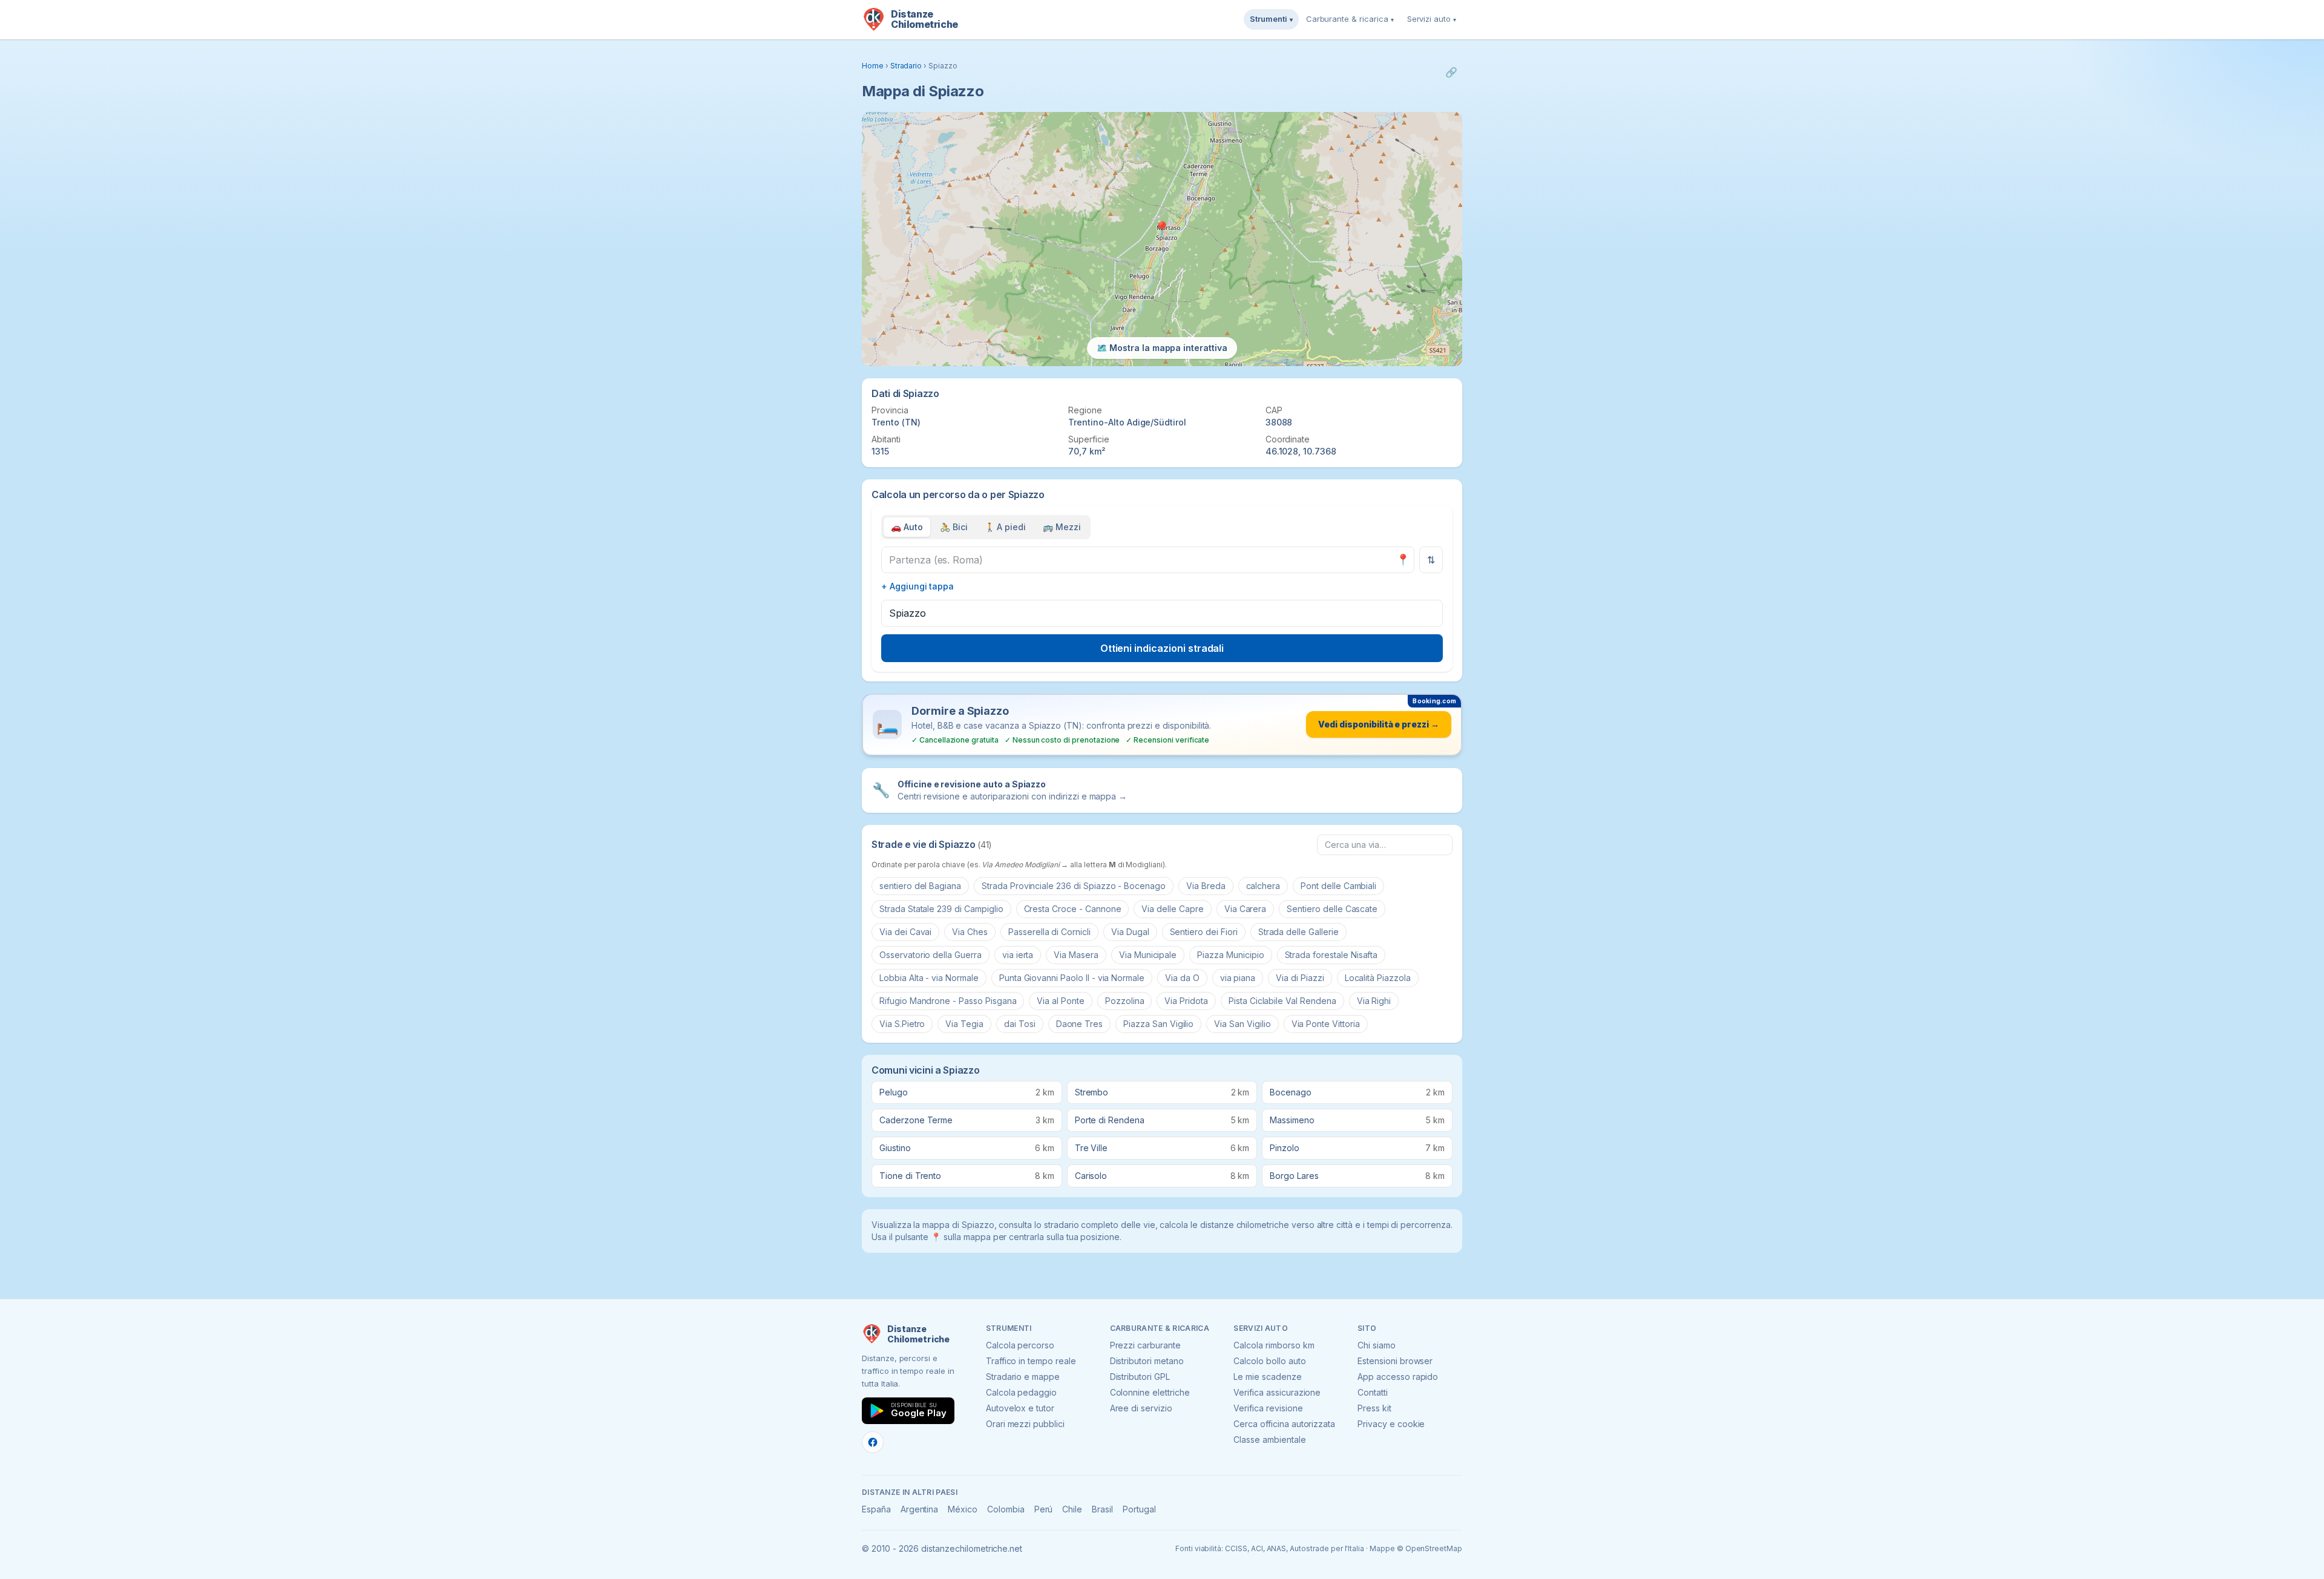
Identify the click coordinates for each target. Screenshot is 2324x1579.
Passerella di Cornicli (1049, 932)
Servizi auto (1432, 19)
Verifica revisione (1268, 1408)
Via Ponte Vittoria (1326, 1024)
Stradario (906, 66)
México (963, 1509)
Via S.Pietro (902, 1024)
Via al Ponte (1060, 1001)
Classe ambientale (1269, 1439)
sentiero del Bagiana (920, 886)
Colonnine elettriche (1150, 1392)
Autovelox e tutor (1020, 1408)
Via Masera (1076, 955)
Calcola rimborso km (1274, 1345)
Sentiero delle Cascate (1332, 909)
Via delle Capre (1172, 909)
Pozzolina (1125, 1001)
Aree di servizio (1141, 1408)
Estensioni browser (1395, 1361)
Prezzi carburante (1145, 1345)
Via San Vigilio (1242, 1024)
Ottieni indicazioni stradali (1162, 648)
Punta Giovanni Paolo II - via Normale (1072, 978)
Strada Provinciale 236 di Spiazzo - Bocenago (1074, 886)
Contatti (1373, 1392)
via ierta (1018, 955)
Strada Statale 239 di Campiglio (941, 909)
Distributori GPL (1140, 1377)
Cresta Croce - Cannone (1073, 909)
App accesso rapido (1398, 1377)
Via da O (1182, 978)
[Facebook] (873, 1442)
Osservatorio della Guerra (931, 955)
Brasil (1102, 1509)
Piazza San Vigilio (1158, 1024)
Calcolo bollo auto (1269, 1361)
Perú (1044, 1509)
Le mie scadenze (1267, 1377)
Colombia (1006, 1509)
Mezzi (1062, 527)
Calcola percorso (1020, 1345)
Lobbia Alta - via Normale (929, 978)
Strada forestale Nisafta (1331, 955)
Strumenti (1271, 19)
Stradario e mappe (1023, 1377)
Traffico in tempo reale (1031, 1361)
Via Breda (1206, 886)
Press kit (1374, 1408)
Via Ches (970, 932)
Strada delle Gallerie (1298, 932)
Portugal (1139, 1509)
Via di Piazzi (1300, 978)
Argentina (920, 1509)
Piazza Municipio (1230, 955)
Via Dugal (1130, 932)
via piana (1238, 978)
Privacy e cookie (1391, 1424)
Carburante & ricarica (1350, 19)
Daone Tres (1080, 1024)
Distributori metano (1147, 1361)
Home (873, 66)
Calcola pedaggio (1021, 1392)
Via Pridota (1186, 1001)
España (876, 1509)
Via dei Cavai (905, 932)
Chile (1072, 1509)
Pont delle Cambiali (1338, 886)
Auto (907, 527)
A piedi (1006, 527)
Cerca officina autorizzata (1284, 1424)
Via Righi (1374, 1001)
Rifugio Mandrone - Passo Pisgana (948, 1001)
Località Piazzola (1378, 978)
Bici (954, 527)
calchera (1263, 886)
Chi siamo (1377, 1345)
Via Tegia (964, 1024)
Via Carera (1246, 909)
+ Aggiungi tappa (917, 586)
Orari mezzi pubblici (1025, 1424)
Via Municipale (1148, 955)
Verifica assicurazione (1277, 1392)
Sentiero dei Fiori (1204, 932)
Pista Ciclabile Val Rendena (1282, 1001)
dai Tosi (1020, 1024)
